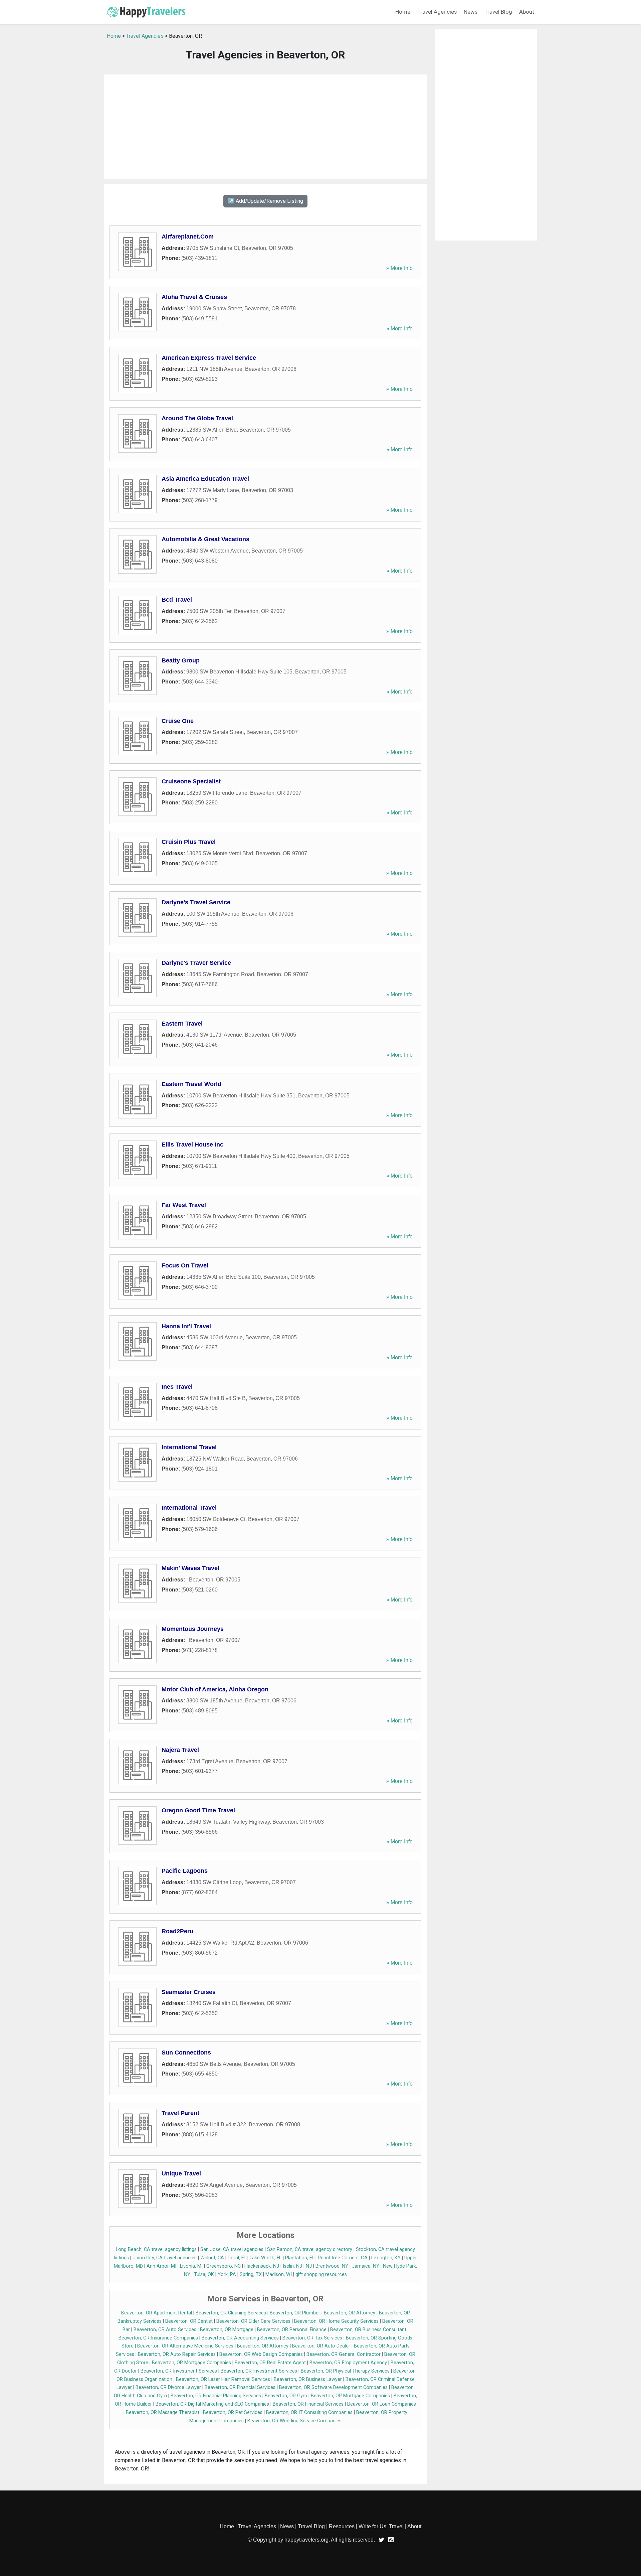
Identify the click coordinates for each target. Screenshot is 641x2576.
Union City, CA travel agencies (165, 2258)
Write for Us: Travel (381, 2526)
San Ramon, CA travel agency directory (310, 2249)
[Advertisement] (265, 127)
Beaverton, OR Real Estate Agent (270, 2363)
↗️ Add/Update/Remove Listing (265, 201)
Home (403, 12)
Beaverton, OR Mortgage (227, 2330)
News (471, 12)
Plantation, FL (300, 2258)
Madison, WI (279, 2275)
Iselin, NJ (292, 2266)
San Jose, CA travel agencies (232, 2249)
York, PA (227, 2275)
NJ (309, 2266)
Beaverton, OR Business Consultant (368, 2330)
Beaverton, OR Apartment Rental (157, 2313)
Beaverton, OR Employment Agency (348, 2363)
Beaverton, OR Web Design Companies (261, 2354)
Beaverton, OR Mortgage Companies (191, 2363)
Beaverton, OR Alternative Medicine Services (185, 2346)
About (527, 12)
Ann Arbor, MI (161, 2266)
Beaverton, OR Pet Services (233, 2412)
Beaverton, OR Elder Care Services (253, 2321)
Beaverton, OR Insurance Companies (158, 2338)
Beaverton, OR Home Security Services (336, 2321)
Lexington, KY (386, 2258)
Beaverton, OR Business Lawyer (308, 2379)
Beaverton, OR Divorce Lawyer (168, 2387)
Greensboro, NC (224, 2266)
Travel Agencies (437, 12)
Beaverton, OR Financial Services (240, 2387)
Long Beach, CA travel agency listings (156, 2249)
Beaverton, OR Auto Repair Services (177, 2354)
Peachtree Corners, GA (343, 2258)
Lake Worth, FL (266, 2258)
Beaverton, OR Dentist (189, 2321)
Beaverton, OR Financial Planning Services (216, 2396)
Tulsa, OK (204, 2275)
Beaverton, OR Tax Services (312, 2338)
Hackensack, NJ (262, 2266)
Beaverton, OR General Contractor (344, 2354)
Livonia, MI (191, 2266)
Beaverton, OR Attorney (350, 2313)
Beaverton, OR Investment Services (179, 2371)
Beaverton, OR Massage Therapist (163, 2412)
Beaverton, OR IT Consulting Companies (309, 2412)
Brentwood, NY (332, 2266)
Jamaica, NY (366, 2266)
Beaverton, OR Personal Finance (292, 2330)
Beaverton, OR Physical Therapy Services (345, 2371)
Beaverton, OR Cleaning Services (231, 2313)
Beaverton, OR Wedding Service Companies (294, 2421)
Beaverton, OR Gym (286, 2396)
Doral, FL (237, 2258)
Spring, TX (251, 2275)
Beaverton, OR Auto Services (165, 2330)
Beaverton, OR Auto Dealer (321, 2346)
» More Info (399, 268)
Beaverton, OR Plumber (295, 2313)
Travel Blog (498, 12)
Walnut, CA (212, 2258)
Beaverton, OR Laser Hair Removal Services (223, 2379)
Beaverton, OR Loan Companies (382, 2404)
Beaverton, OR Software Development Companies (333, 2387)
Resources (342, 2526)
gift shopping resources (321, 2275)
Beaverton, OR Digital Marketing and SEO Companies (212, 2404)
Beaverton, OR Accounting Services (240, 2338)
